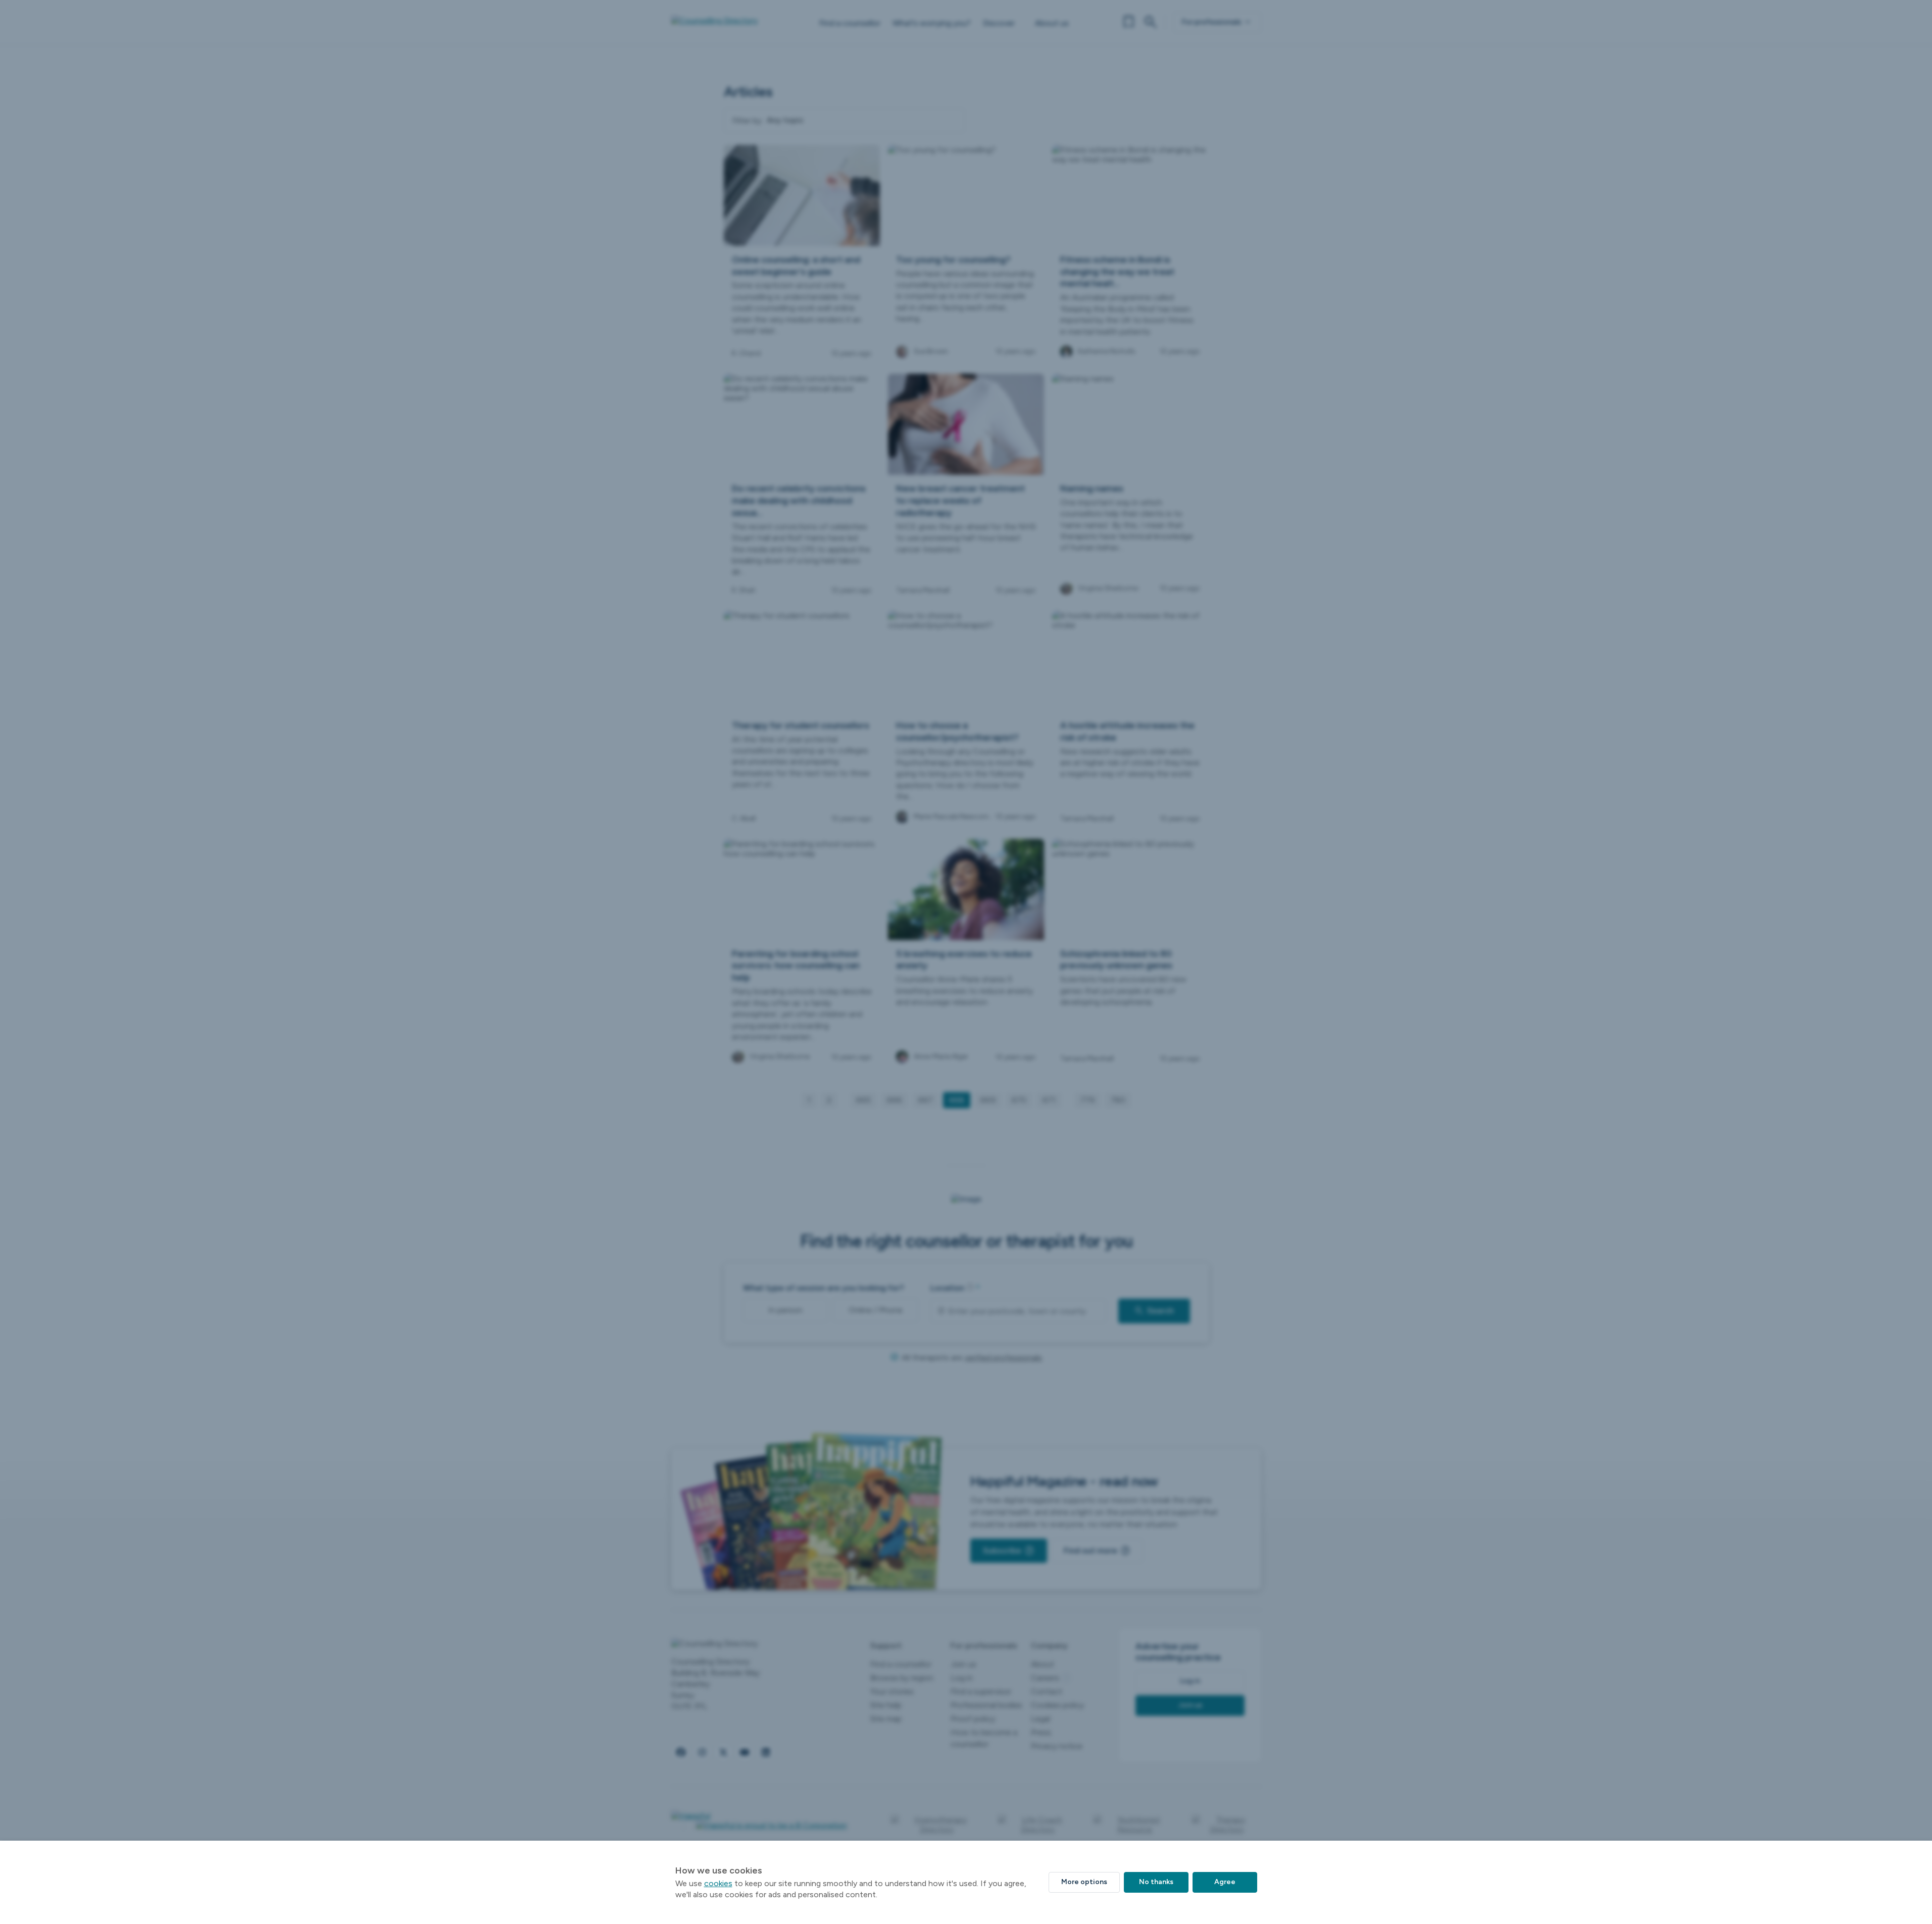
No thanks (1156, 1882)
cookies (718, 1883)
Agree (1225, 1882)
